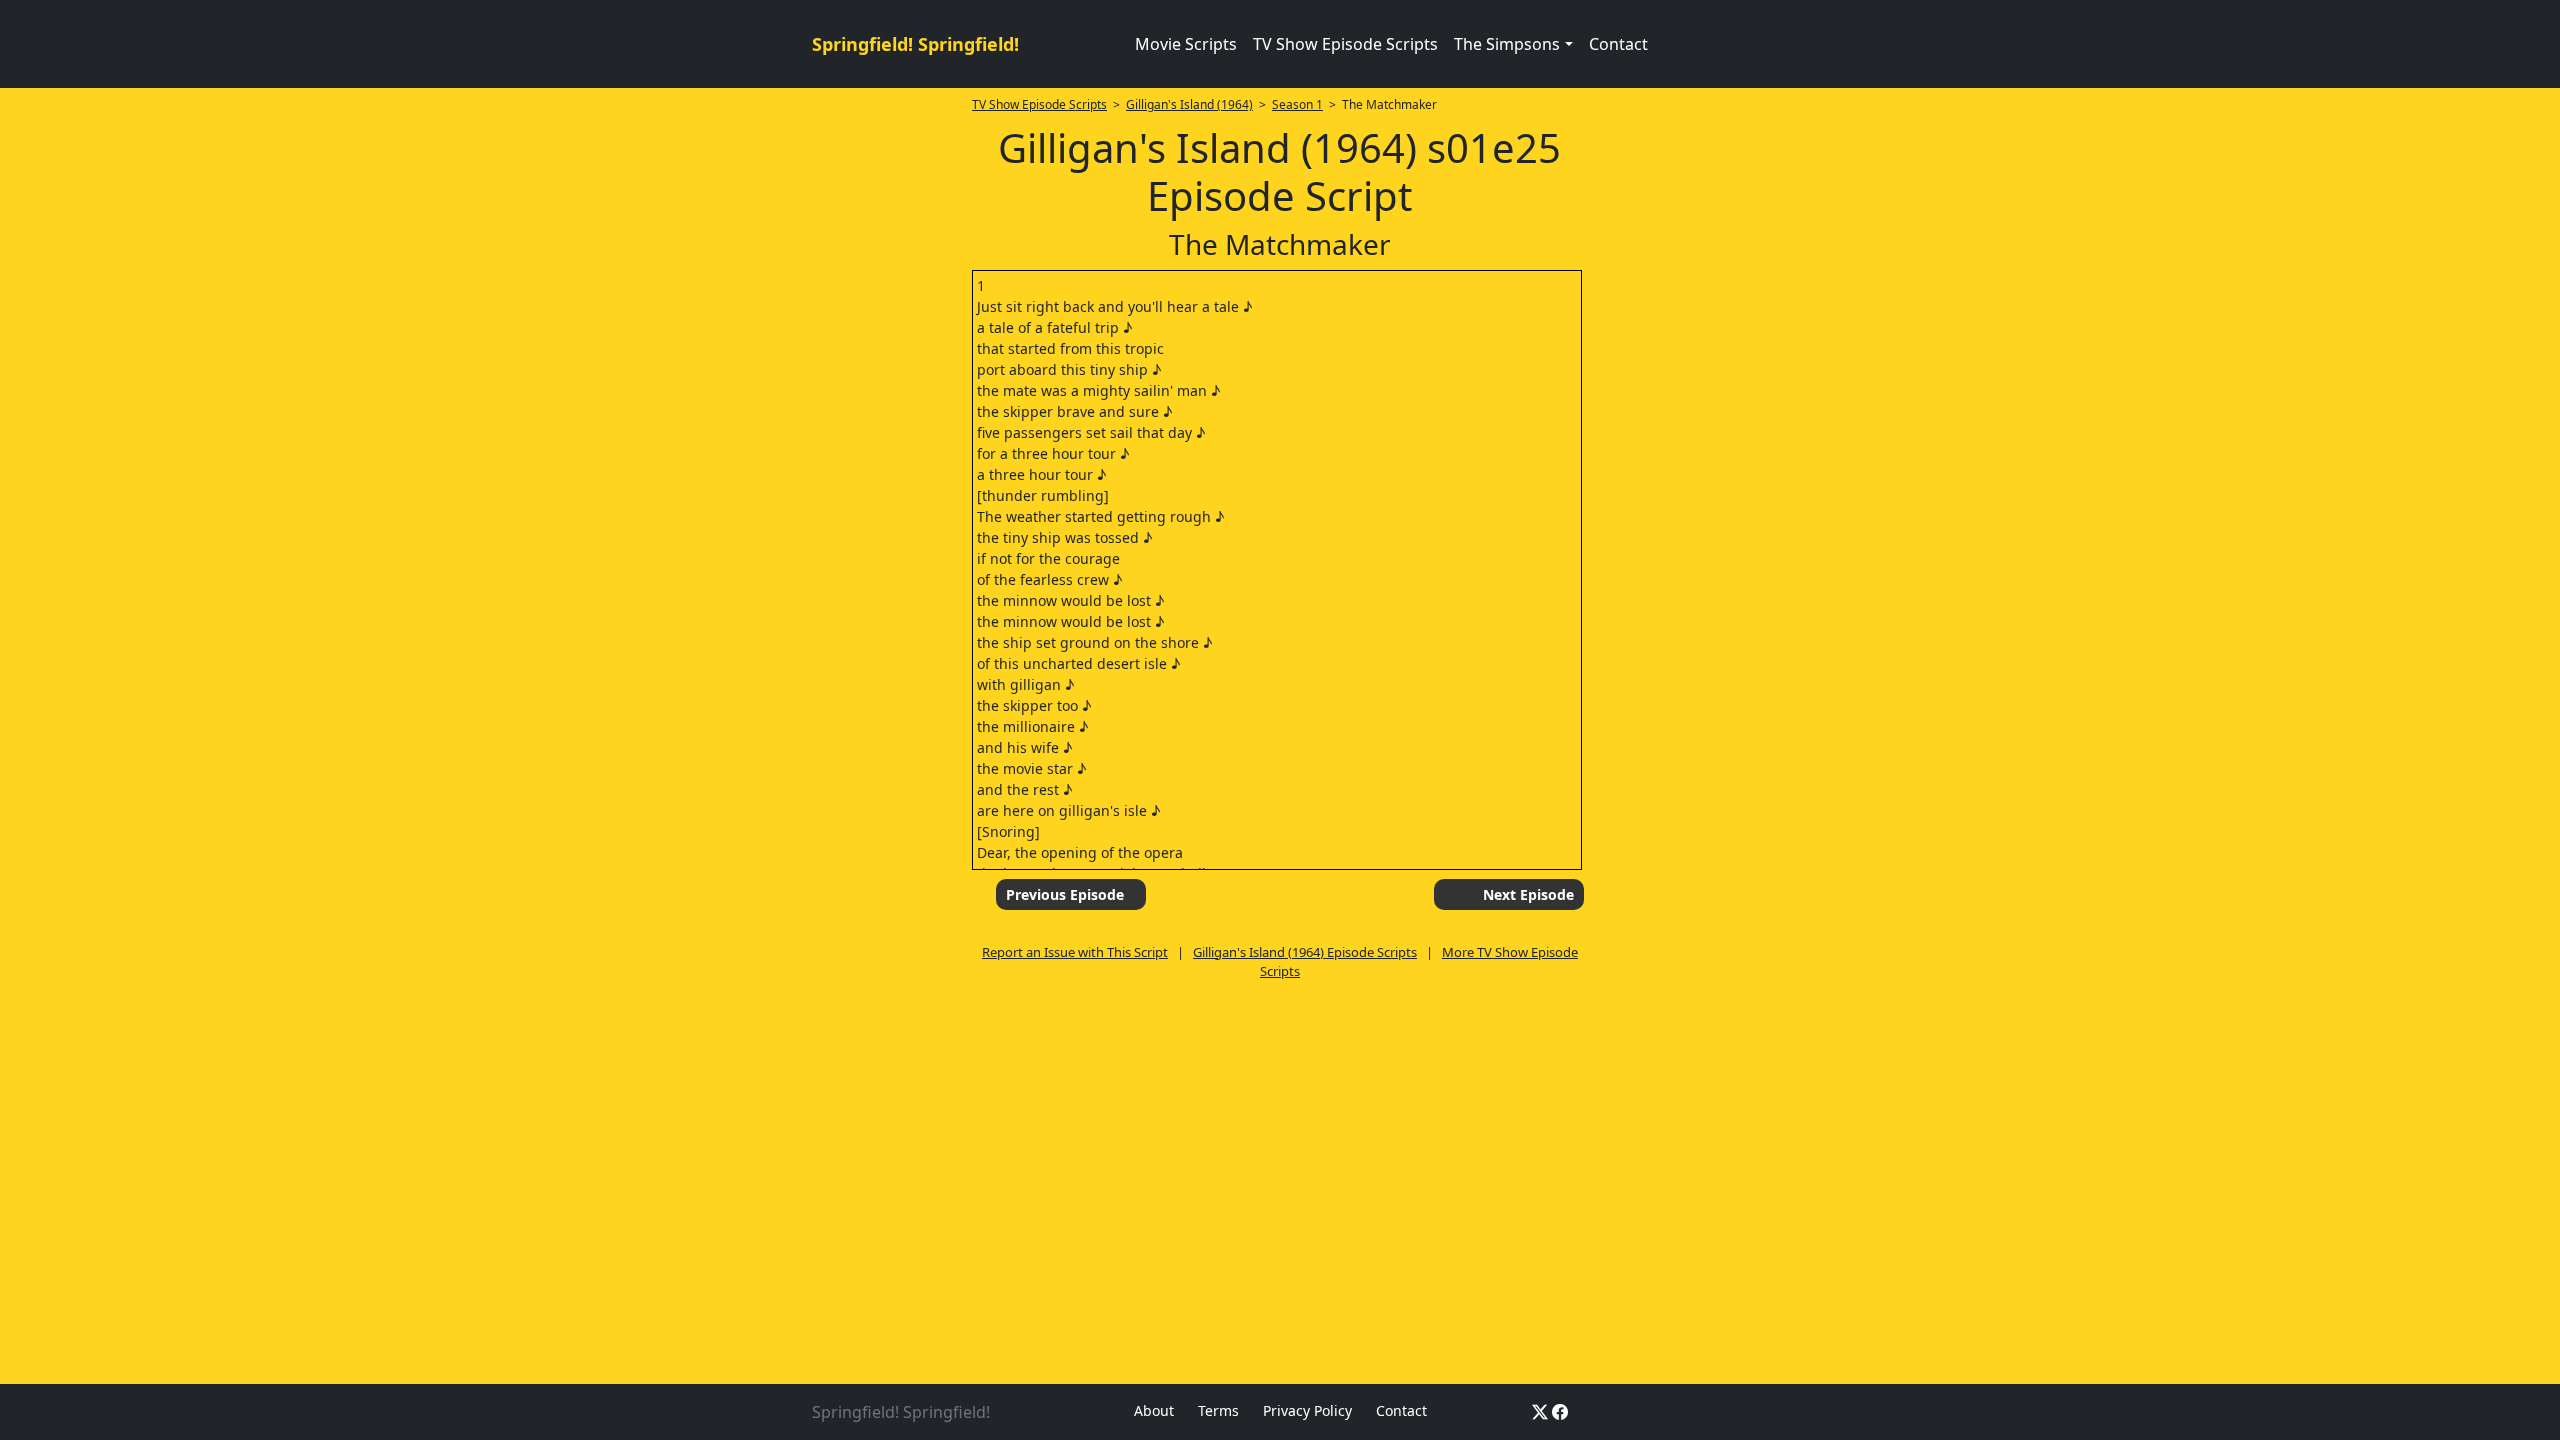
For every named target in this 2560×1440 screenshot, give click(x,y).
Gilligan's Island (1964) (1189, 104)
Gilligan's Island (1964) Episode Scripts (1305, 952)
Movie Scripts (1186, 44)
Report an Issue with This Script (1075, 952)
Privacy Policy (1307, 1410)
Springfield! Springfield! (915, 44)
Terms (1218, 1410)
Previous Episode (1065, 894)
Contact (1618, 44)
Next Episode (1528, 894)
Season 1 (1297, 104)
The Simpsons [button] (1507, 44)
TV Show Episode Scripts (1345, 44)
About (1154, 1410)
